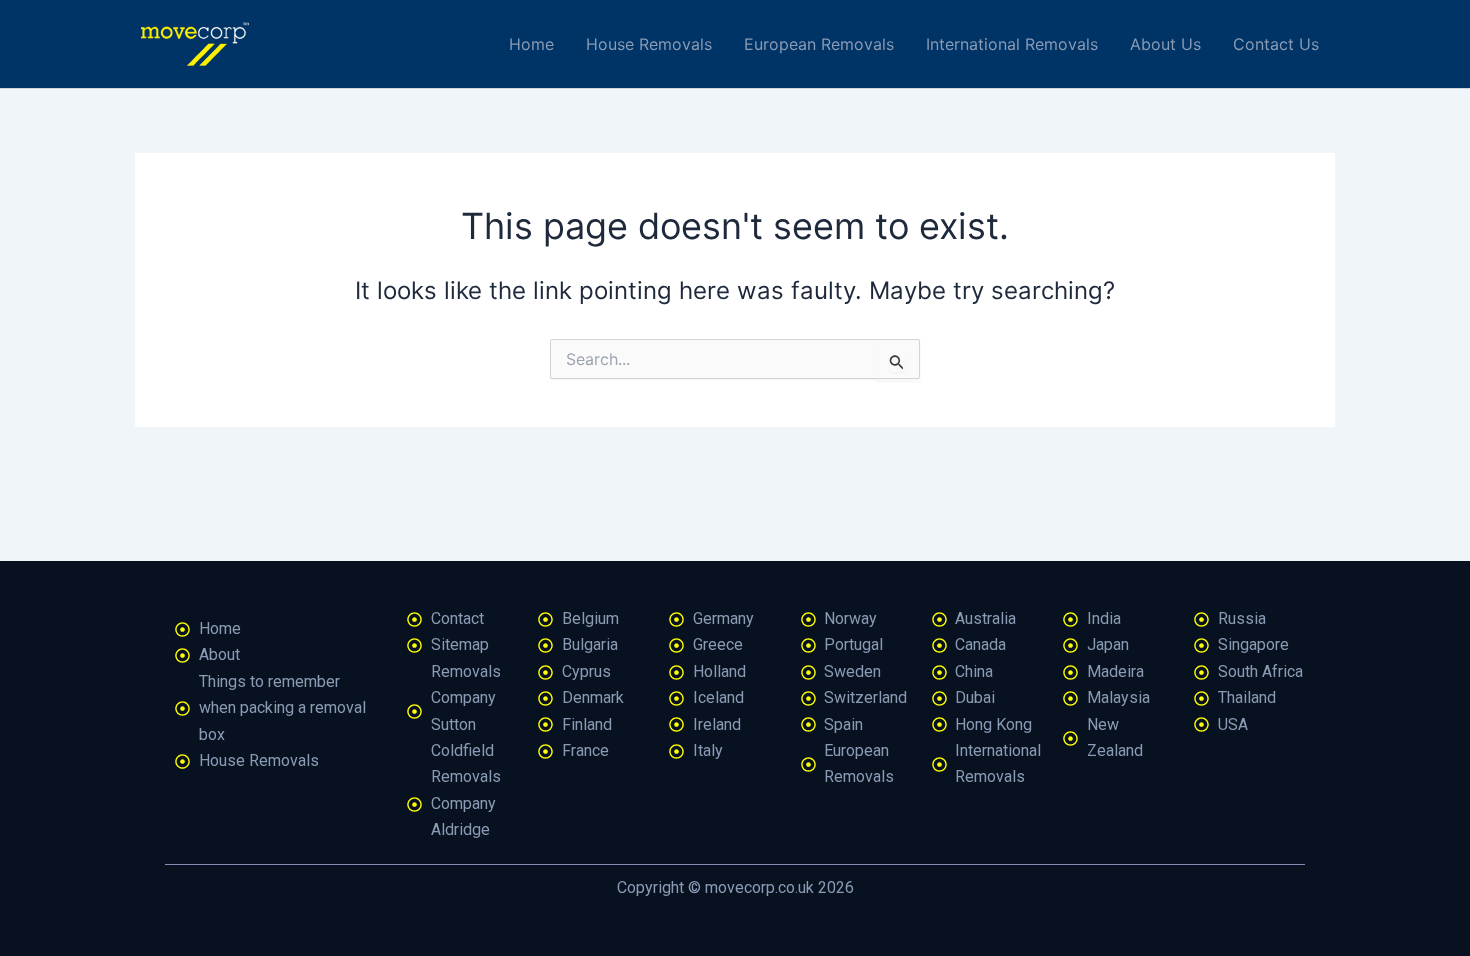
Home (531, 44)
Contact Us (1276, 44)
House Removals (649, 44)
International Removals (1012, 44)
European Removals (819, 44)
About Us (1165, 44)
